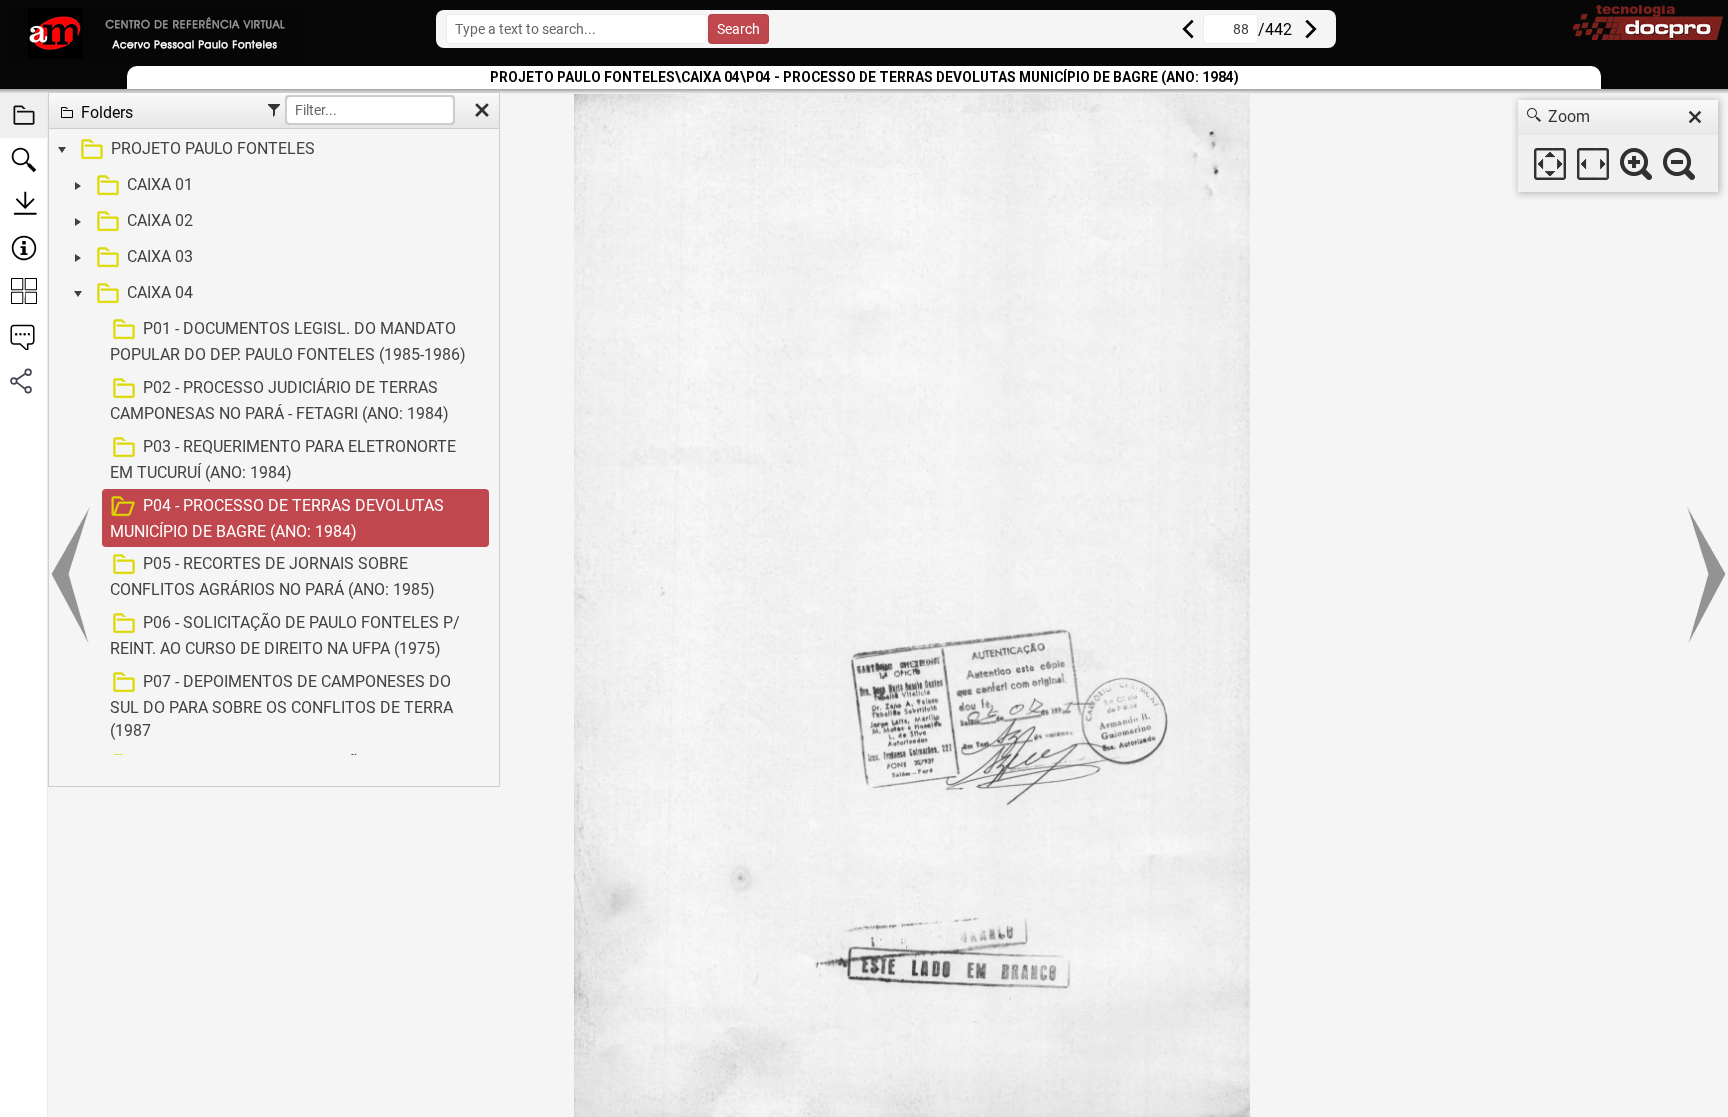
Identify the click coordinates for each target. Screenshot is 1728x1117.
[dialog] (1618, 146)
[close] (1695, 117)
